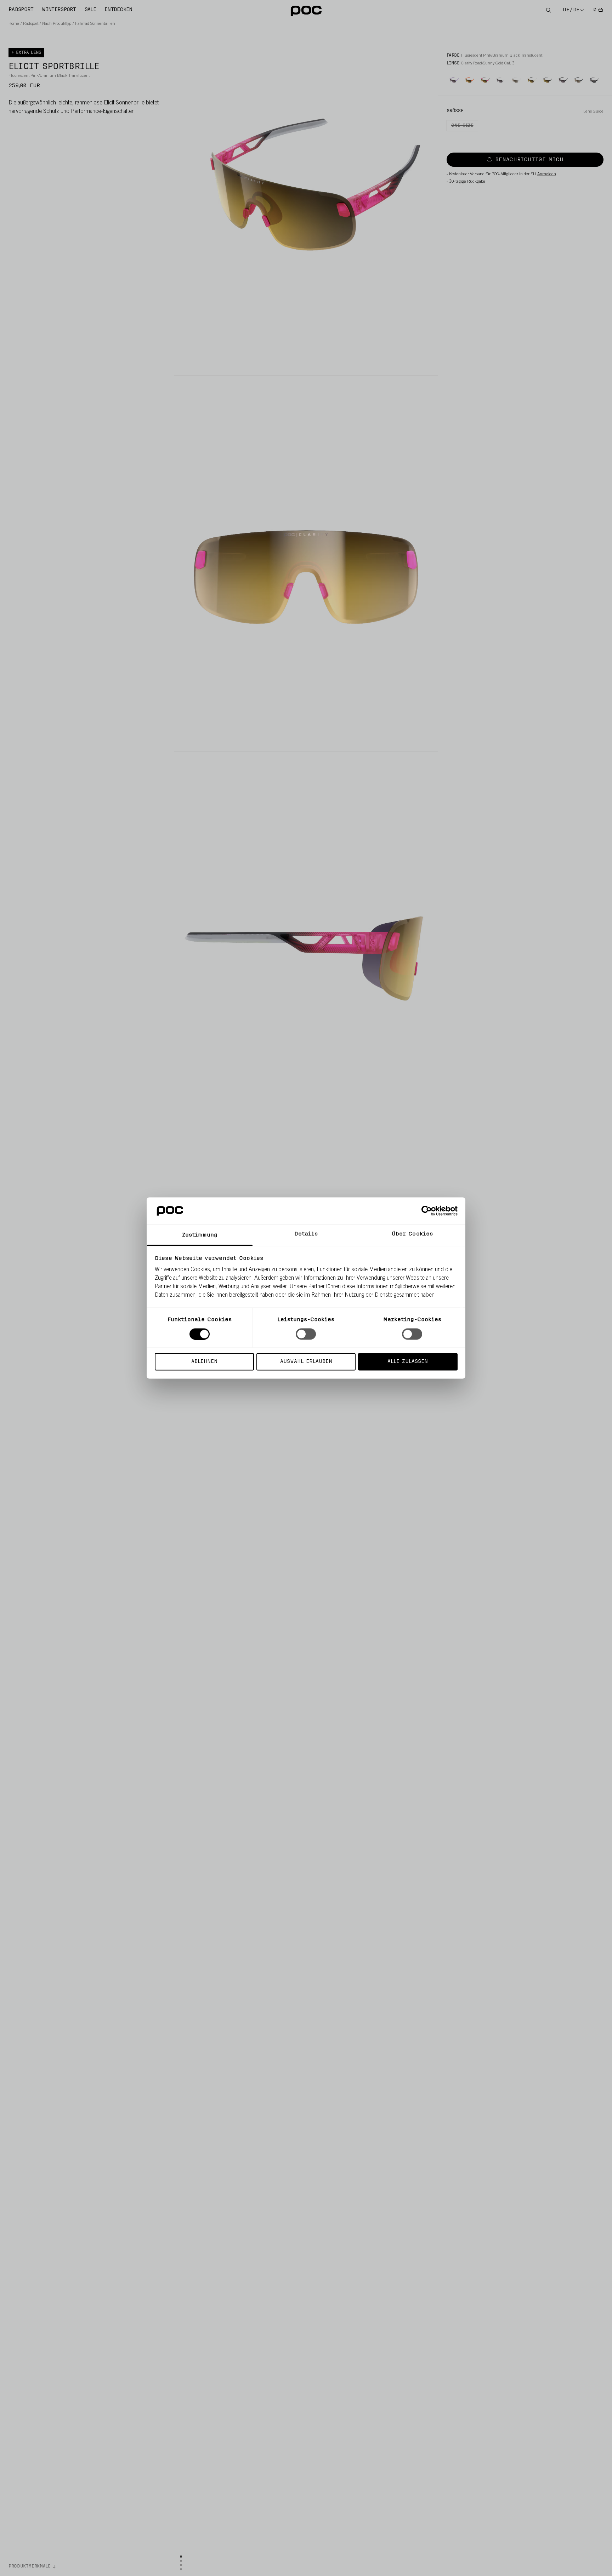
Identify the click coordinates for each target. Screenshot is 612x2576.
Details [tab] (306, 1234)
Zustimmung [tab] (200, 1235)
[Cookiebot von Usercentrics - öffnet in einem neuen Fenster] (427, 1211)
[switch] (306, 1334)
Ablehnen (204, 1362)
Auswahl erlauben (306, 1362)
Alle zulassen (408, 1362)
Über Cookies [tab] (412, 1234)
